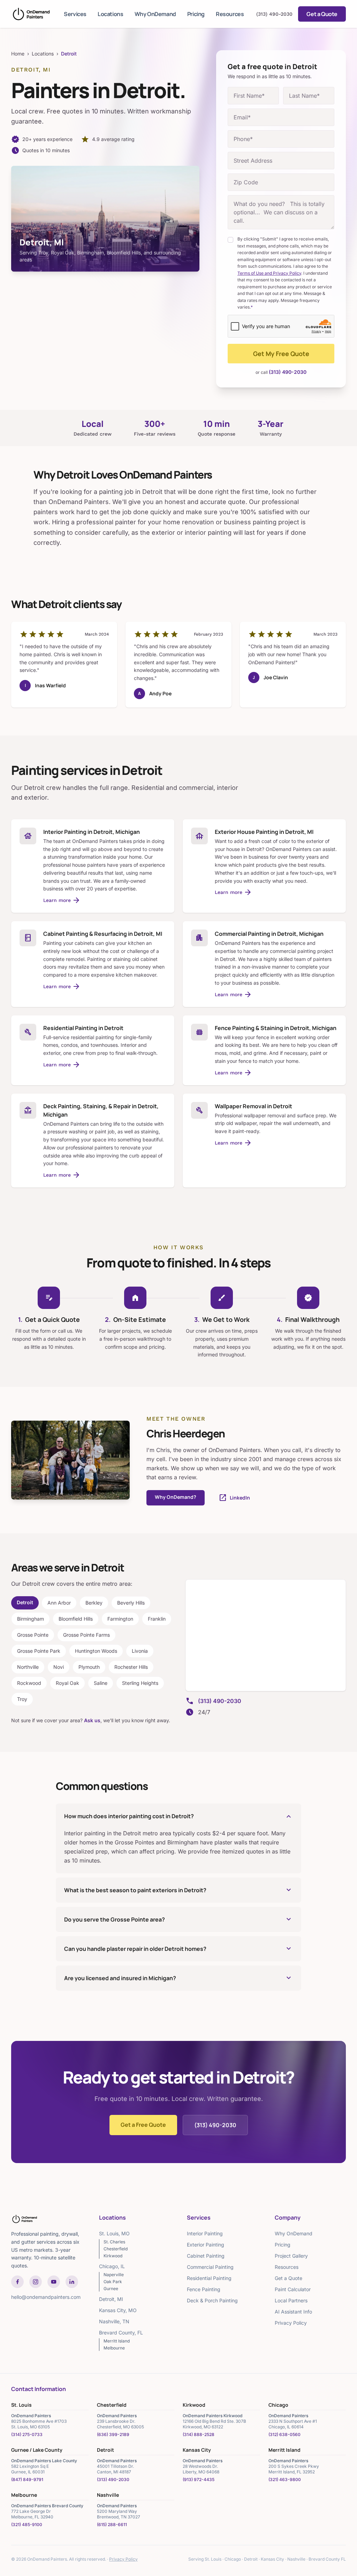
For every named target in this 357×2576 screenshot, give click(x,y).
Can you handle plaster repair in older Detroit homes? (178, 1949)
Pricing (196, 14)
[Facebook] (17, 2282)
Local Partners (291, 2300)
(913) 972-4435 (199, 2479)
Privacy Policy (291, 2323)
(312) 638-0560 (284, 2434)
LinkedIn (234, 1498)
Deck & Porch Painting (212, 2300)
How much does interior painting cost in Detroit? (178, 1816)
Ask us (92, 1720)
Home (18, 54)
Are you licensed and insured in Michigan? (178, 1978)
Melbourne (114, 2348)
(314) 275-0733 (27, 2434)
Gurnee (111, 2289)
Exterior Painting (206, 2245)
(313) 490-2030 (274, 14)
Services (75, 14)
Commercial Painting (210, 2267)
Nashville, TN (114, 2321)
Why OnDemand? (176, 1497)
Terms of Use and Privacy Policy (269, 273)
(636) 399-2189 (113, 2434)
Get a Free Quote (143, 2125)
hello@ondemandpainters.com (46, 2297)
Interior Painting (205, 2233)
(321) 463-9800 (285, 2479)
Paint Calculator (293, 2289)
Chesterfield (116, 2249)
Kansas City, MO (118, 2310)
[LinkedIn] (72, 2282)
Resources (230, 14)
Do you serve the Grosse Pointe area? (178, 1919)
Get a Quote (322, 14)
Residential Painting (209, 2278)
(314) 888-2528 (199, 2434)
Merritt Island (117, 2341)
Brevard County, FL (121, 2333)
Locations (110, 14)
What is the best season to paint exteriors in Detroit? (178, 1890)
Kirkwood (113, 2256)
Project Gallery (291, 2256)
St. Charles (114, 2242)
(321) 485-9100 (27, 2525)
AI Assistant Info (293, 2312)
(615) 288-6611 (112, 2525)
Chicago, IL (112, 2266)
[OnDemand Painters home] (31, 14)
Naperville (114, 2275)
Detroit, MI (111, 2299)
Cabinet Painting (206, 2256)
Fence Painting (204, 2289)
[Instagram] (36, 2282)
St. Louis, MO (114, 2233)
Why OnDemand (155, 14)
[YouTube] (54, 2282)
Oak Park (113, 2282)
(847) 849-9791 (27, 2479)
